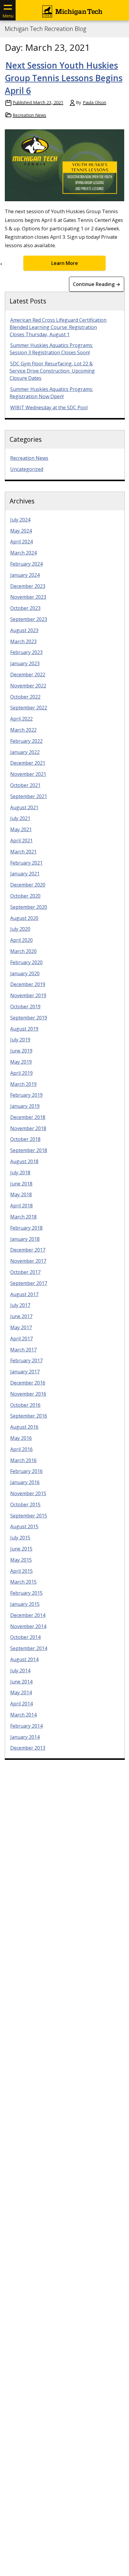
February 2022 (26, 741)
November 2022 (28, 686)
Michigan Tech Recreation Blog (45, 29)
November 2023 (28, 597)
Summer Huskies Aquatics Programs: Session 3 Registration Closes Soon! (51, 349)
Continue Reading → (97, 284)
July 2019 (20, 1040)
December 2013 (28, 1748)
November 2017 (28, 1261)
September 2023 (29, 619)
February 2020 (26, 962)
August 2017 (24, 1294)
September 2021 (29, 796)
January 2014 (25, 1737)
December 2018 (28, 1117)
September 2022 (29, 708)
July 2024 (20, 520)
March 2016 (23, 1460)
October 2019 (25, 1007)
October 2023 (25, 608)
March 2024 (23, 553)
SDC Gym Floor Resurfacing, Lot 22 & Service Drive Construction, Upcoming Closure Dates (52, 371)
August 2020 (24, 918)
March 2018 (23, 1217)
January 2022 (25, 752)
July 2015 (20, 1538)
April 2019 (21, 1073)
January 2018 (25, 1239)
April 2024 (21, 542)
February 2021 (26, 863)
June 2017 (21, 1316)
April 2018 (21, 1206)
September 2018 (29, 1150)
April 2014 (21, 1704)
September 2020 (29, 907)
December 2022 (28, 675)
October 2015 (25, 1505)
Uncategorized (27, 469)
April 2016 (21, 1449)
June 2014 (21, 1682)
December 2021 (28, 763)
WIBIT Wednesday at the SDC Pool (49, 407)
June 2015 (21, 1549)
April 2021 (21, 841)
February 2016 (26, 1471)
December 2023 (28, 586)
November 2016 (28, 1394)
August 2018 (24, 1161)
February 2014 (26, 1726)
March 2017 (23, 1350)
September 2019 (29, 1018)
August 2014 (24, 1659)
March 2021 (23, 852)
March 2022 (23, 730)
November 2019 (28, 995)
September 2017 (29, 1283)
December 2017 (28, 1250)
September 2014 (29, 1648)
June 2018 (21, 1184)
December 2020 (28, 885)
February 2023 (26, 652)
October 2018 (25, 1139)
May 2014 (21, 1692)
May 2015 (21, 1560)
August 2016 (24, 1427)
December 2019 (28, 984)
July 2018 (20, 1173)
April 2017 (21, 1339)
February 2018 (26, 1228)
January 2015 (25, 1604)
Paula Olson (94, 102)
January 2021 (25, 874)
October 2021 (25, 785)
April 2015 (21, 1571)
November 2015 (28, 1493)
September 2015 (29, 1516)
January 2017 (25, 1372)
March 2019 (23, 1084)
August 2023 (24, 630)
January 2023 (25, 663)
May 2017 (21, 1327)
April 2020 (21, 940)
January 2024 (25, 575)
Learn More (65, 263)
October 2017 (25, 1272)
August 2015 (24, 1526)
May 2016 (21, 1438)
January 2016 (25, 1482)
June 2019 (21, 1051)
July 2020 (20, 929)
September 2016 (29, 1416)
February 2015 (26, 1593)
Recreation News (29, 115)
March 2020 (23, 951)
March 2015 (23, 1582)
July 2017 (20, 1305)
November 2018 (28, 1128)
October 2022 (25, 697)
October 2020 (25, 896)
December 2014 (28, 1615)
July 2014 (20, 1671)
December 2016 (28, 1383)
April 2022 (21, 719)
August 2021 (24, 807)
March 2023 (23, 641)
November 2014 (28, 1626)
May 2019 (21, 1062)
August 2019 (24, 1029)
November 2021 (28, 774)
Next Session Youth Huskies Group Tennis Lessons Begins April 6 (64, 78)
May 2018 (21, 1194)
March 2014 (23, 1715)
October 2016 (25, 1405)
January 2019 (25, 1106)
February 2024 (26, 564)
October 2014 (25, 1637)
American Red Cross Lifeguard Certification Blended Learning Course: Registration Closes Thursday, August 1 (58, 327)
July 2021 (20, 818)
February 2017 (26, 1360)
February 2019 (26, 1095)
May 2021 (21, 829)
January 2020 (25, 973)
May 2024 (21, 531)
